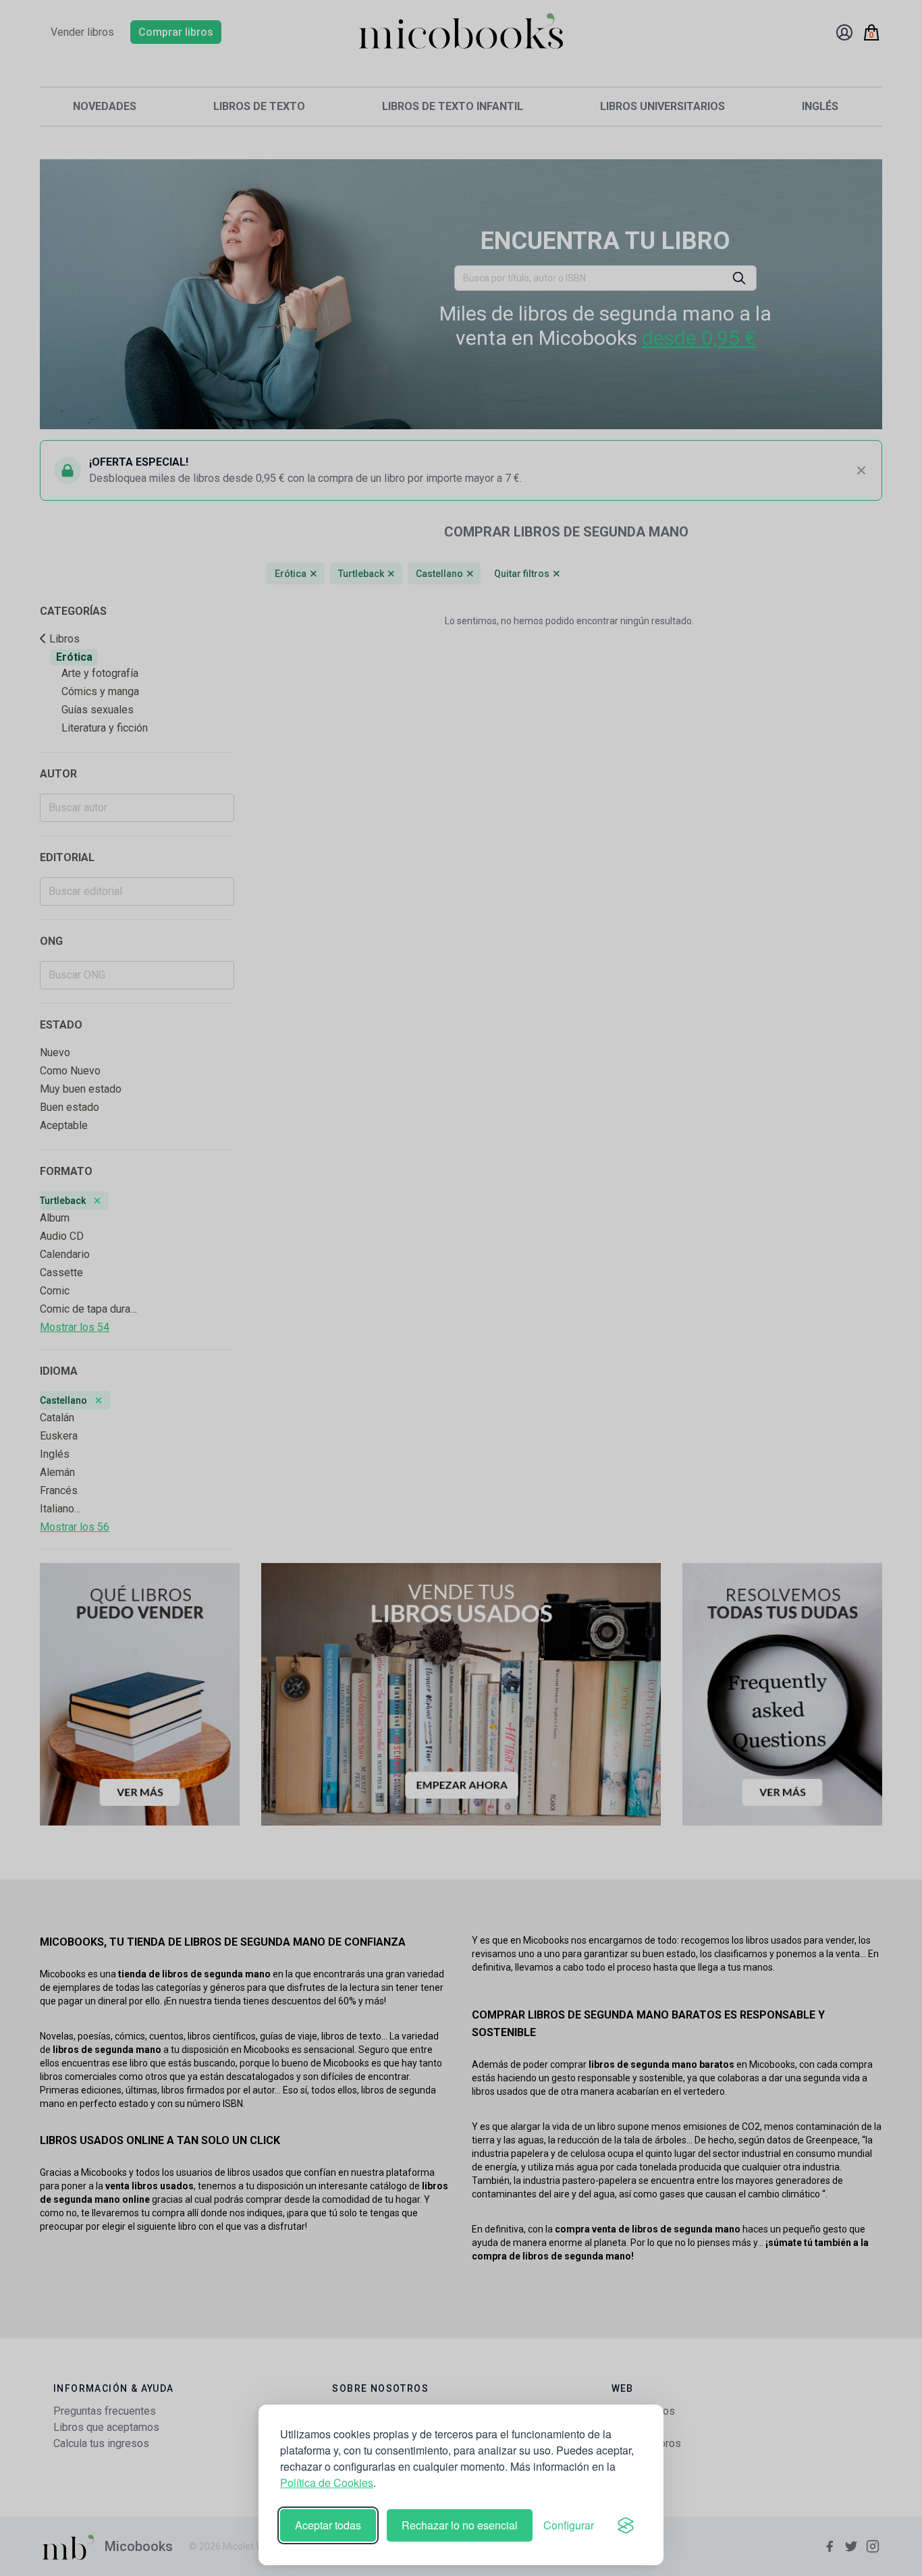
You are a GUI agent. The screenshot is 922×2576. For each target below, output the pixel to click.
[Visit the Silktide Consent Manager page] (626, 2525)
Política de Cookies (327, 2483)
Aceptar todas (328, 2525)
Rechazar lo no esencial (460, 2525)
